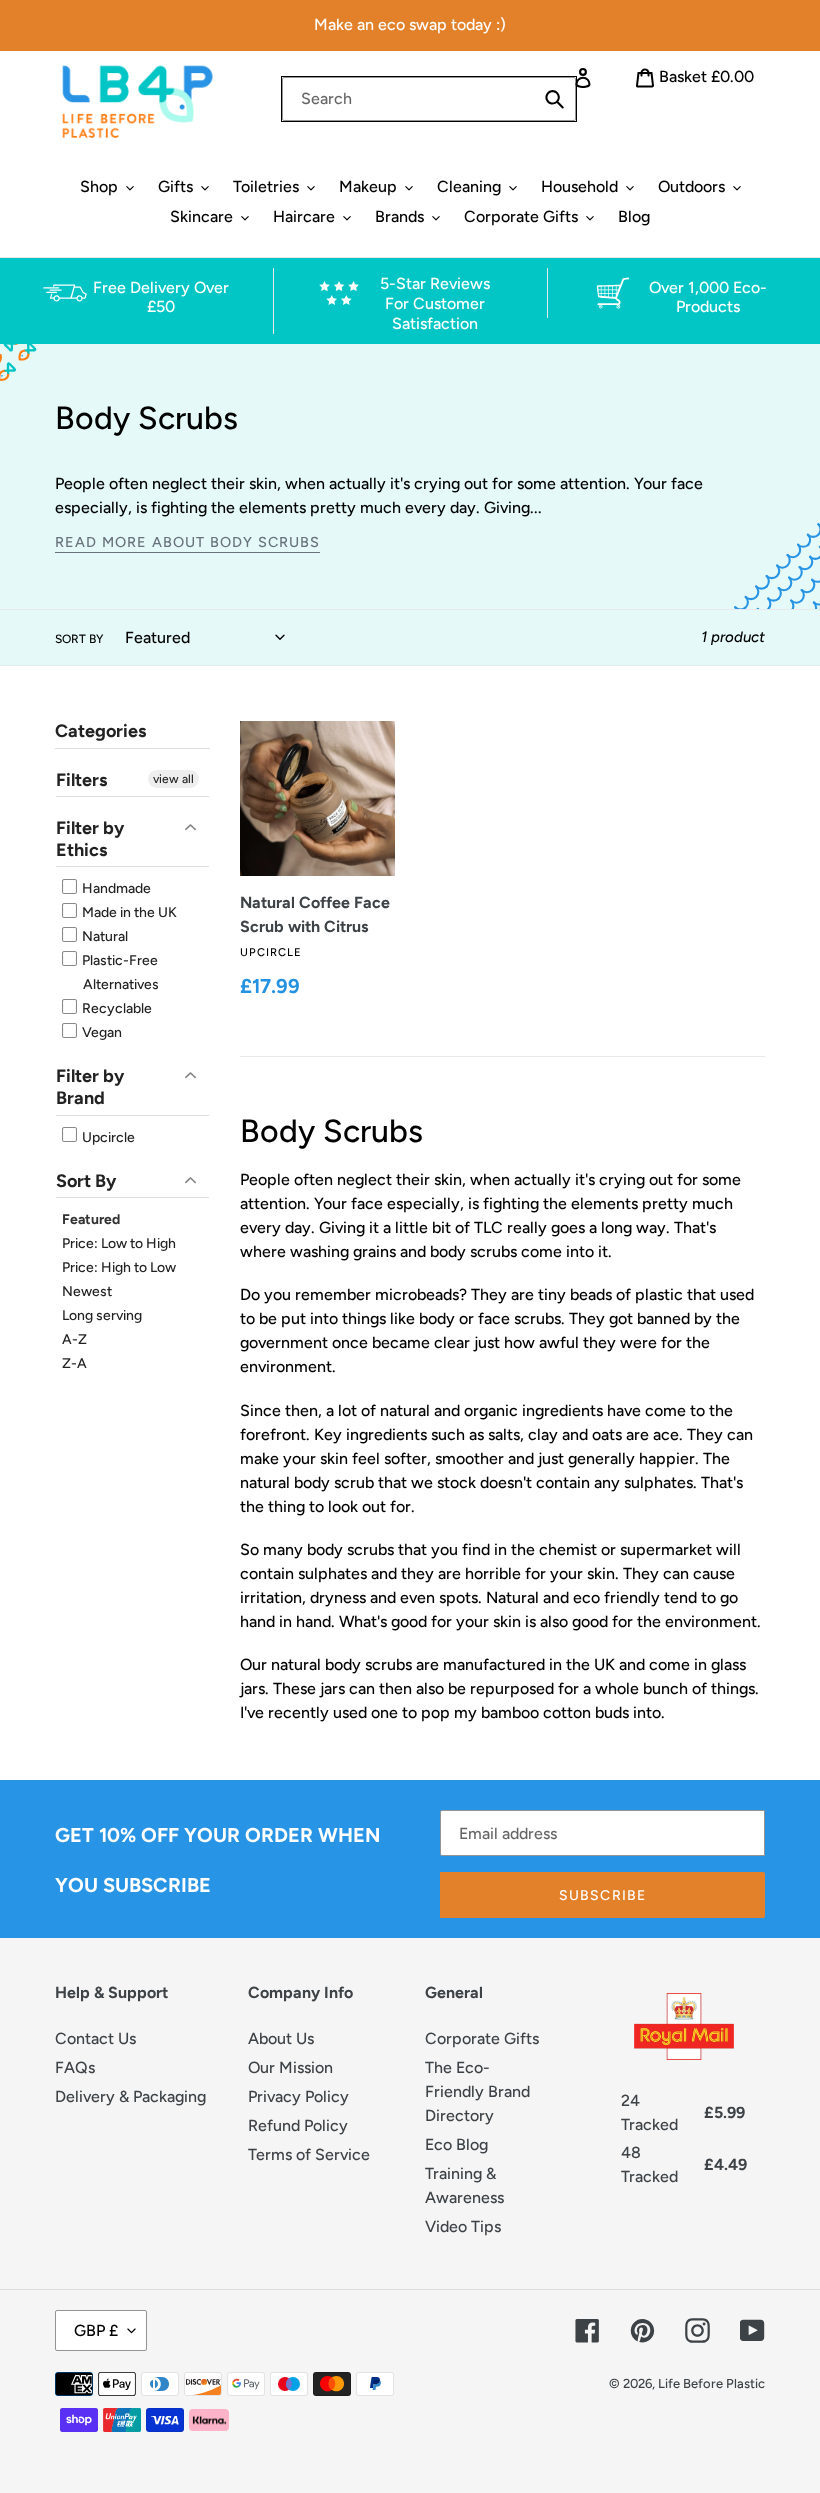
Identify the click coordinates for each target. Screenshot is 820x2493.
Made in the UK (128, 912)
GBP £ (96, 2330)
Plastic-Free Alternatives (119, 972)
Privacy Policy (298, 2096)
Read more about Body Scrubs (187, 542)
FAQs (75, 2067)
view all (173, 779)
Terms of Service (309, 2154)
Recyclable (115, 1008)
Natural (103, 936)
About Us (281, 2038)
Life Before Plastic (711, 2383)
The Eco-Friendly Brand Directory (477, 2091)
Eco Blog (456, 2144)
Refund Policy (298, 2125)
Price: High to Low (119, 1267)
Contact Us (95, 2038)
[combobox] (429, 99)
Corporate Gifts (482, 2038)
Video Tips (463, 2226)
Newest (87, 1291)
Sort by (79, 639)
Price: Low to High (119, 1243)
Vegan (100, 1032)
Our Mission (290, 2067)
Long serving (102, 1315)
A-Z (74, 1339)
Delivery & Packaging (130, 2096)
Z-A (74, 1363)
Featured (91, 1219)
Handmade (115, 888)
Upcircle (107, 1137)
